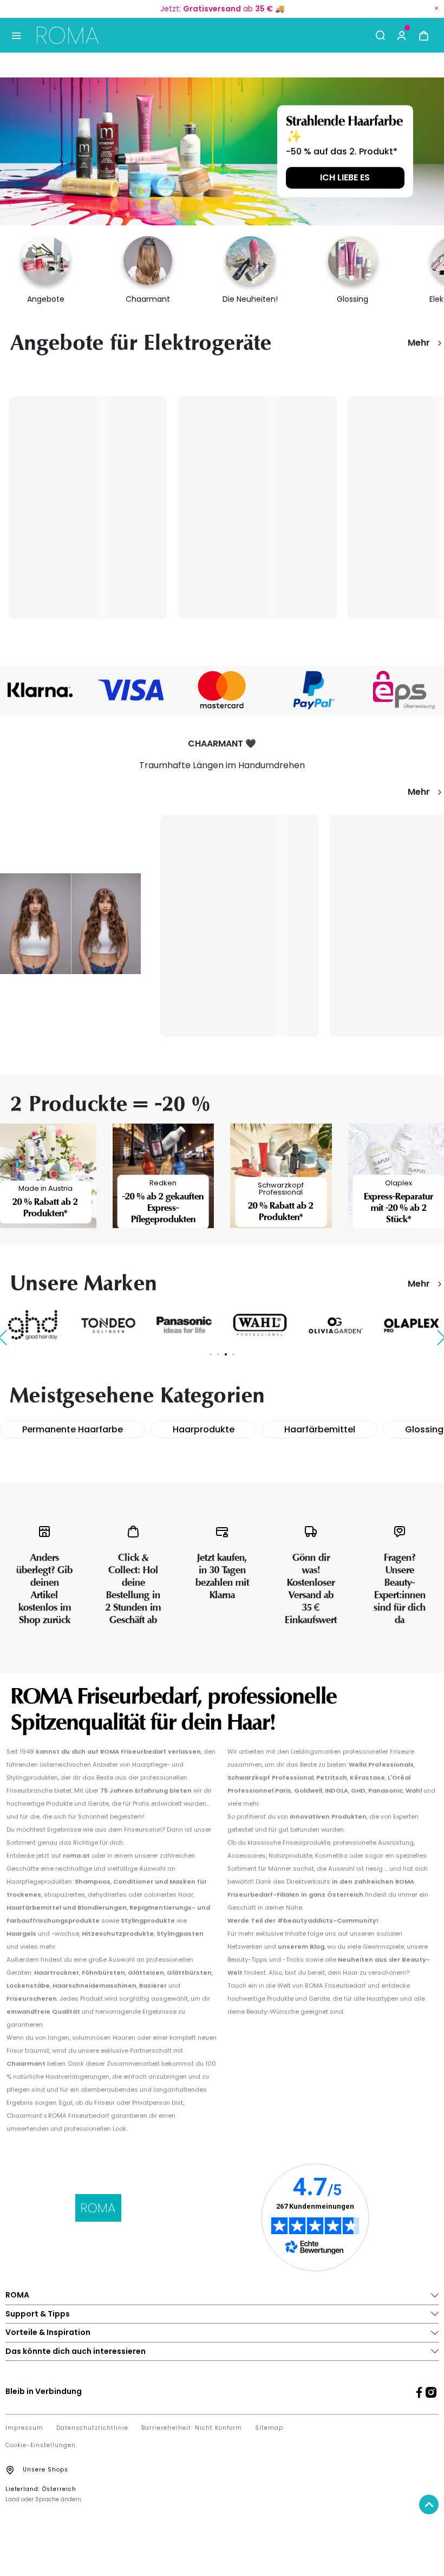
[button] (402, 35)
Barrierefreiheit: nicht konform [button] (192, 2428)
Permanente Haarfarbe (73, 1429)
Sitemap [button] (269, 2428)
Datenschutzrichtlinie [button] (92, 2428)
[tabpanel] (108, 1325)
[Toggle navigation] (16, 35)
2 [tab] (218, 1354)
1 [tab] (211, 1354)
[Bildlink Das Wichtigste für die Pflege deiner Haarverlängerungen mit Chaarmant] (70, 923)
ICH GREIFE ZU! (345, 176)
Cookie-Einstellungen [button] (41, 2445)
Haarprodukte (204, 1429)
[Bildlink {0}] (222, 151)
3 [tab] (226, 1354)
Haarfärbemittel (320, 1429)
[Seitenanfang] (429, 2504)
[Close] (436, 8)
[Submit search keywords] (380, 35)
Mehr (419, 343)
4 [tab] (233, 1354)
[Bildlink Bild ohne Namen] (131, 690)
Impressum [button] (24, 2428)
